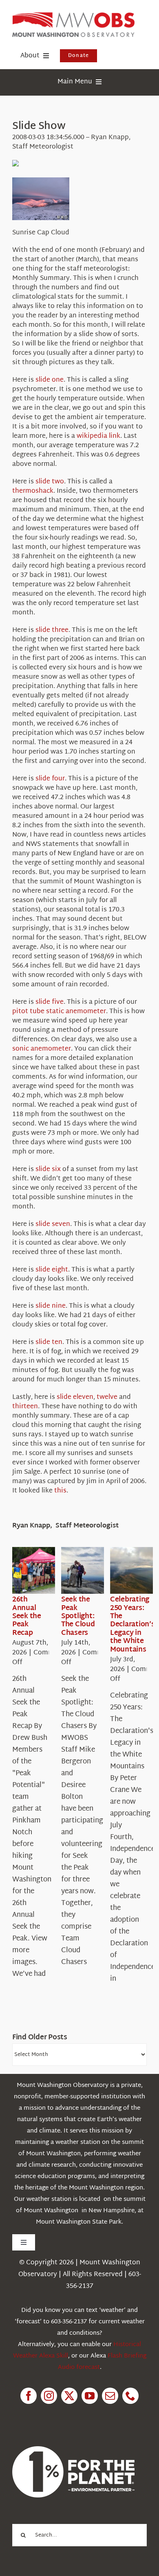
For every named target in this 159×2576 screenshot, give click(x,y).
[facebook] (29, 2396)
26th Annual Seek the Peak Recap (27, 1616)
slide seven (53, 1225)
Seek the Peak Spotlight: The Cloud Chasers (78, 1616)
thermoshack (33, 491)
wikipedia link (98, 436)
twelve (107, 1397)
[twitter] (69, 2396)
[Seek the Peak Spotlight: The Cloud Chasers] (91, 1571)
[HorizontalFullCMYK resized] (73, 16)
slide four (50, 779)
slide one (50, 380)
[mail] (110, 2396)
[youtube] (90, 2396)
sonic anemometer (42, 1049)
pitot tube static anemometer (59, 1012)
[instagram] (49, 2396)
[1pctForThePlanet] (73, 2450)
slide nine (51, 1306)
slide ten (49, 1343)
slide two (50, 482)
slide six (48, 1170)
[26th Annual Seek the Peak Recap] (42, 1571)
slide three (52, 630)
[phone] (130, 2396)
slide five (50, 1002)
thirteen (25, 1407)
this (60, 1491)
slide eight (52, 1270)
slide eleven (75, 1397)
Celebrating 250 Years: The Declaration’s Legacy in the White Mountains (132, 1624)
